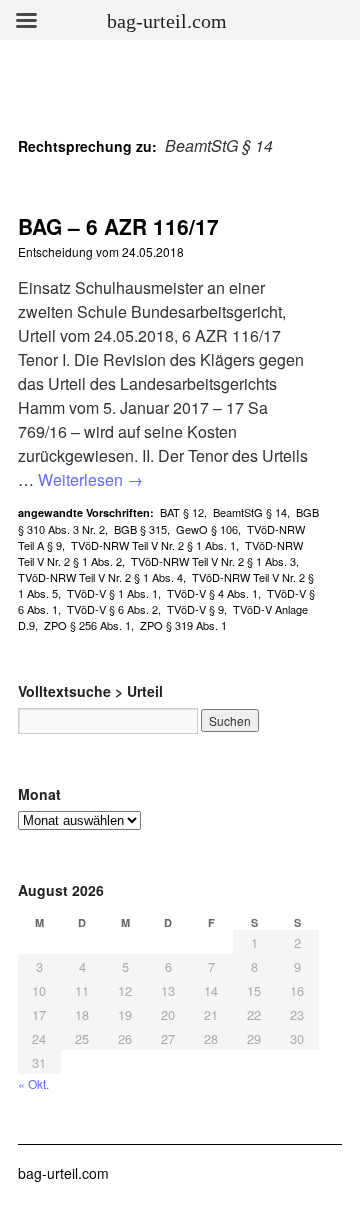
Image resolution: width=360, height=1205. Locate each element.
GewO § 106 (207, 529)
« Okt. (33, 1083)
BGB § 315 (140, 529)
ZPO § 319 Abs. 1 (183, 625)
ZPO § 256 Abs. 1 (87, 625)
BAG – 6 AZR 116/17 (118, 226)
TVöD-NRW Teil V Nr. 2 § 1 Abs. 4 (100, 577)
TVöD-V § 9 (195, 609)
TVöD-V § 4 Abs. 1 (212, 593)
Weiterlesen (90, 479)
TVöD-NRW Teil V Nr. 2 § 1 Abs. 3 (213, 561)
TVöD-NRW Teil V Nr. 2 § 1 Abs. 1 (153, 545)
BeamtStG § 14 (250, 512)
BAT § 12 (182, 512)
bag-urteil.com (63, 1173)
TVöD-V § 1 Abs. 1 (112, 593)
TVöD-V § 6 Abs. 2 (112, 609)
